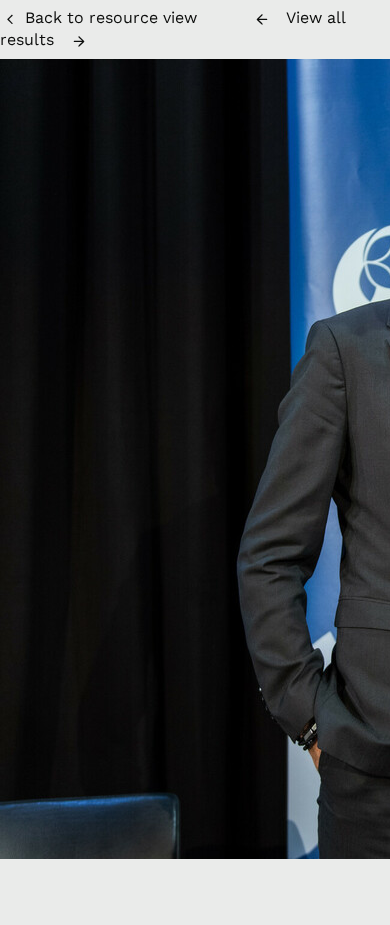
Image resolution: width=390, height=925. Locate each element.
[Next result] (79, 41)
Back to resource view (111, 17)
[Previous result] (262, 19)
